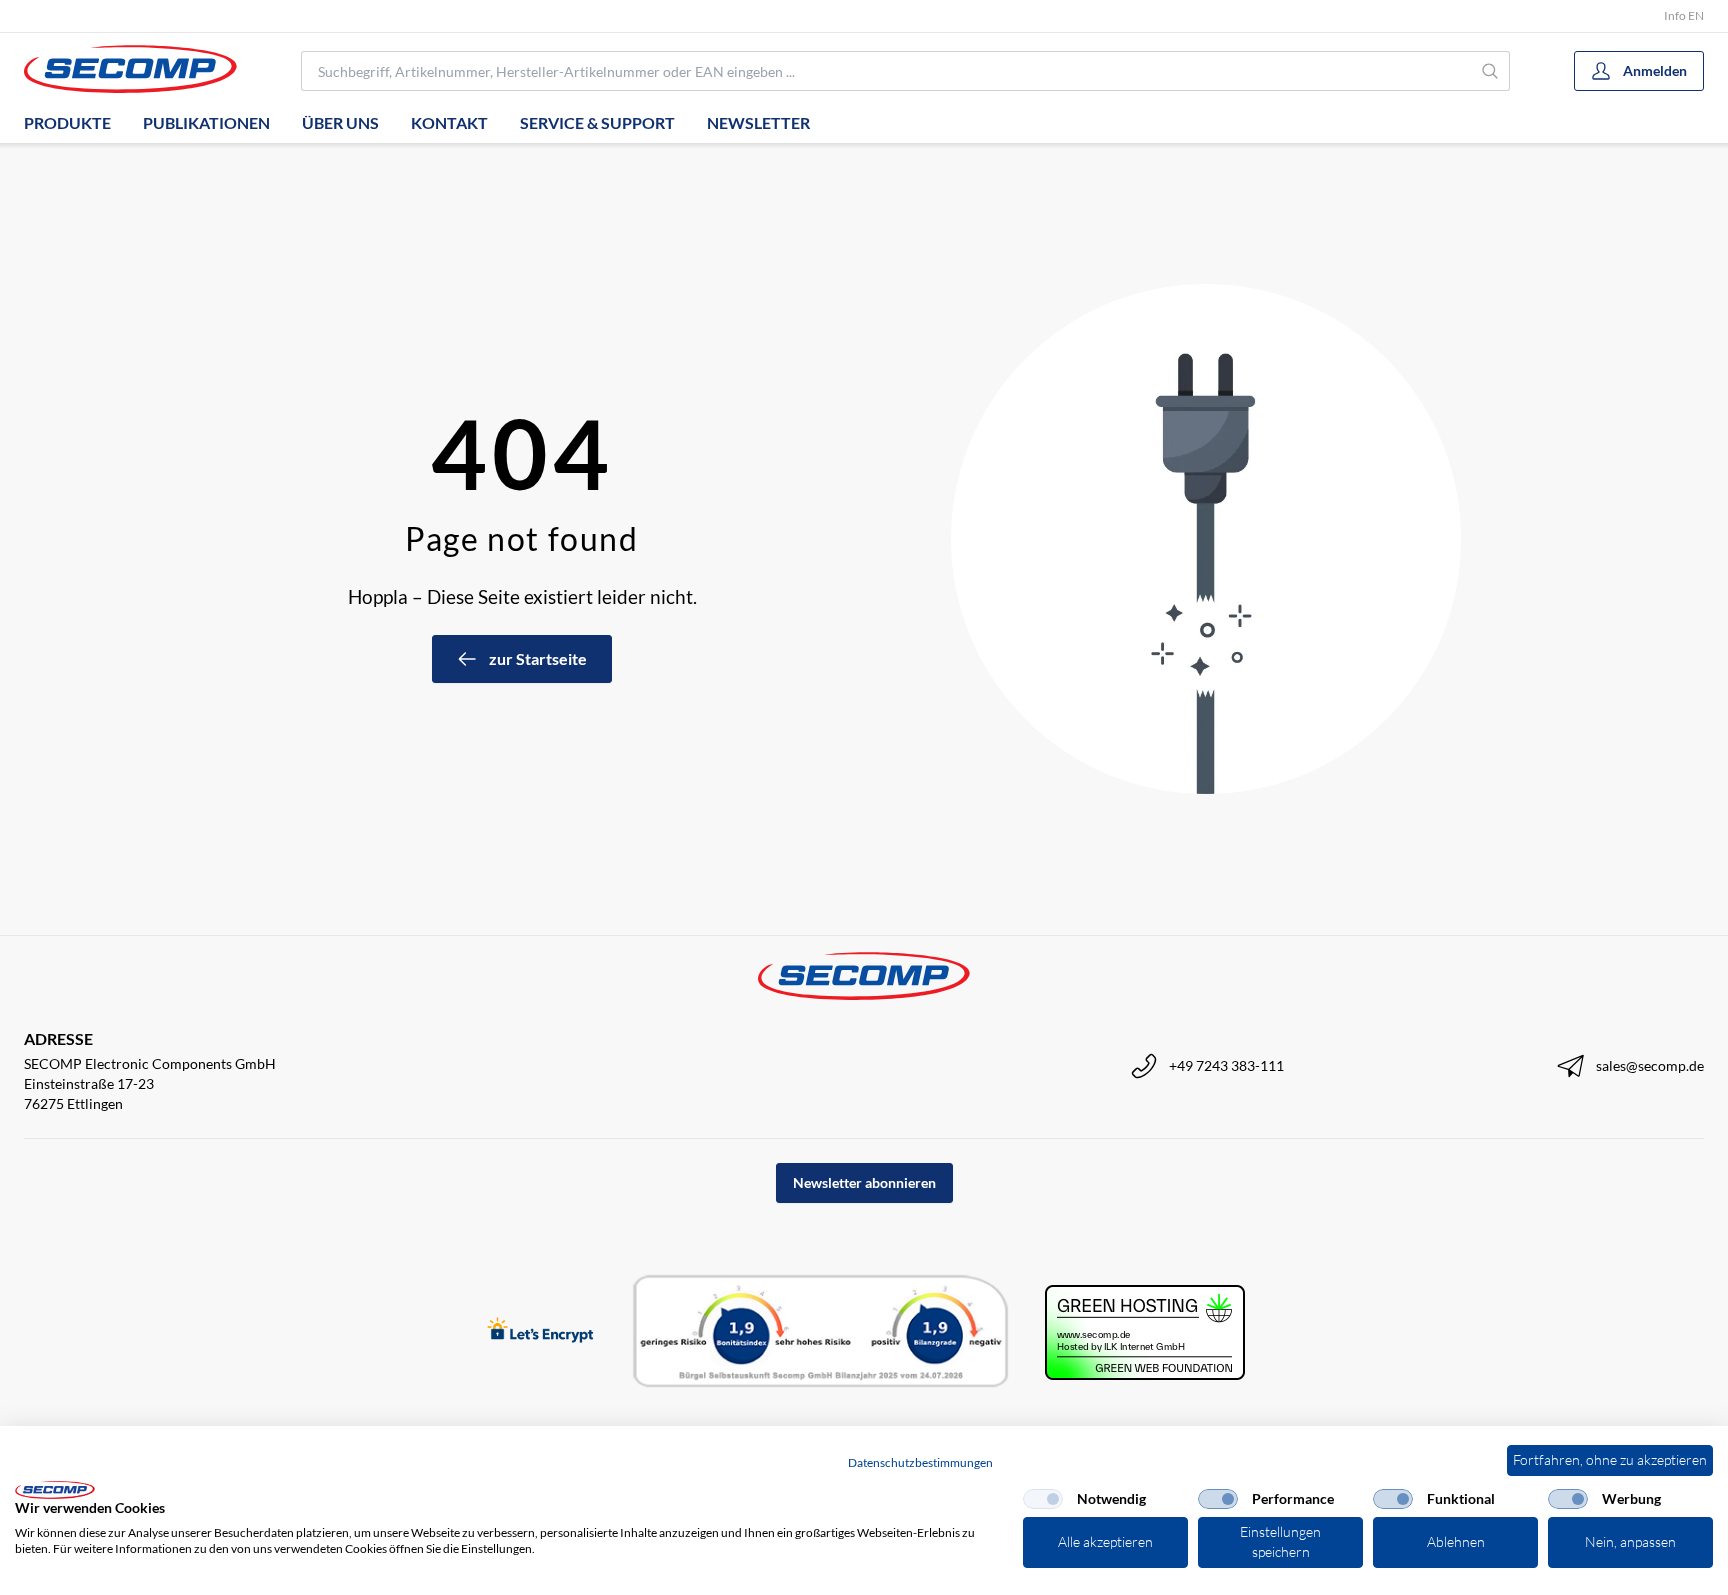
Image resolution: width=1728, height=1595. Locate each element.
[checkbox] (1043, 1499)
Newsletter (758, 122)
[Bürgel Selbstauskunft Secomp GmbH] (821, 1332)
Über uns (340, 122)
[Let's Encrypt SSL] (540, 1331)
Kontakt (449, 122)
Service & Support (597, 122)
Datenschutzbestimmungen (920, 1462)
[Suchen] (1490, 71)
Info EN (1684, 15)
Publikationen (206, 122)
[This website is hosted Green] (1145, 1332)
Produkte (67, 122)
